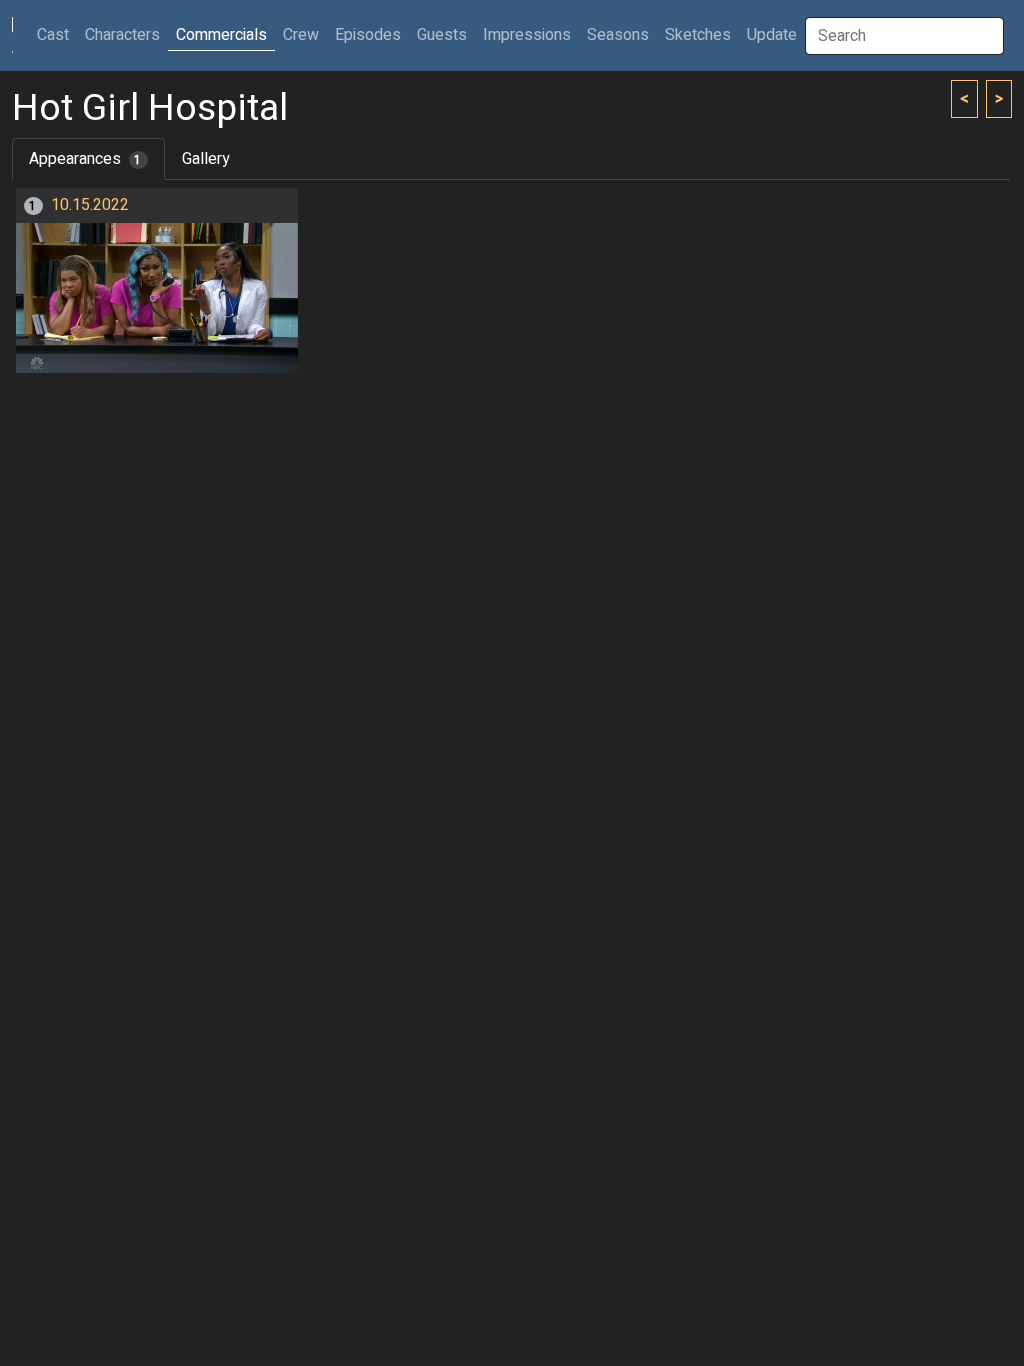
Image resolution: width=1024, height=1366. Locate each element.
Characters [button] (122, 35)
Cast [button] (57, 34)
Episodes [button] (368, 35)
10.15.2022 (90, 205)
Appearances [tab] (85, 159)
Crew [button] (301, 35)
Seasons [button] (618, 35)
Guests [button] (442, 35)
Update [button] (772, 35)
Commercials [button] (221, 35)
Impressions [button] (527, 35)
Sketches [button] (698, 35)
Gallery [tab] (206, 159)
